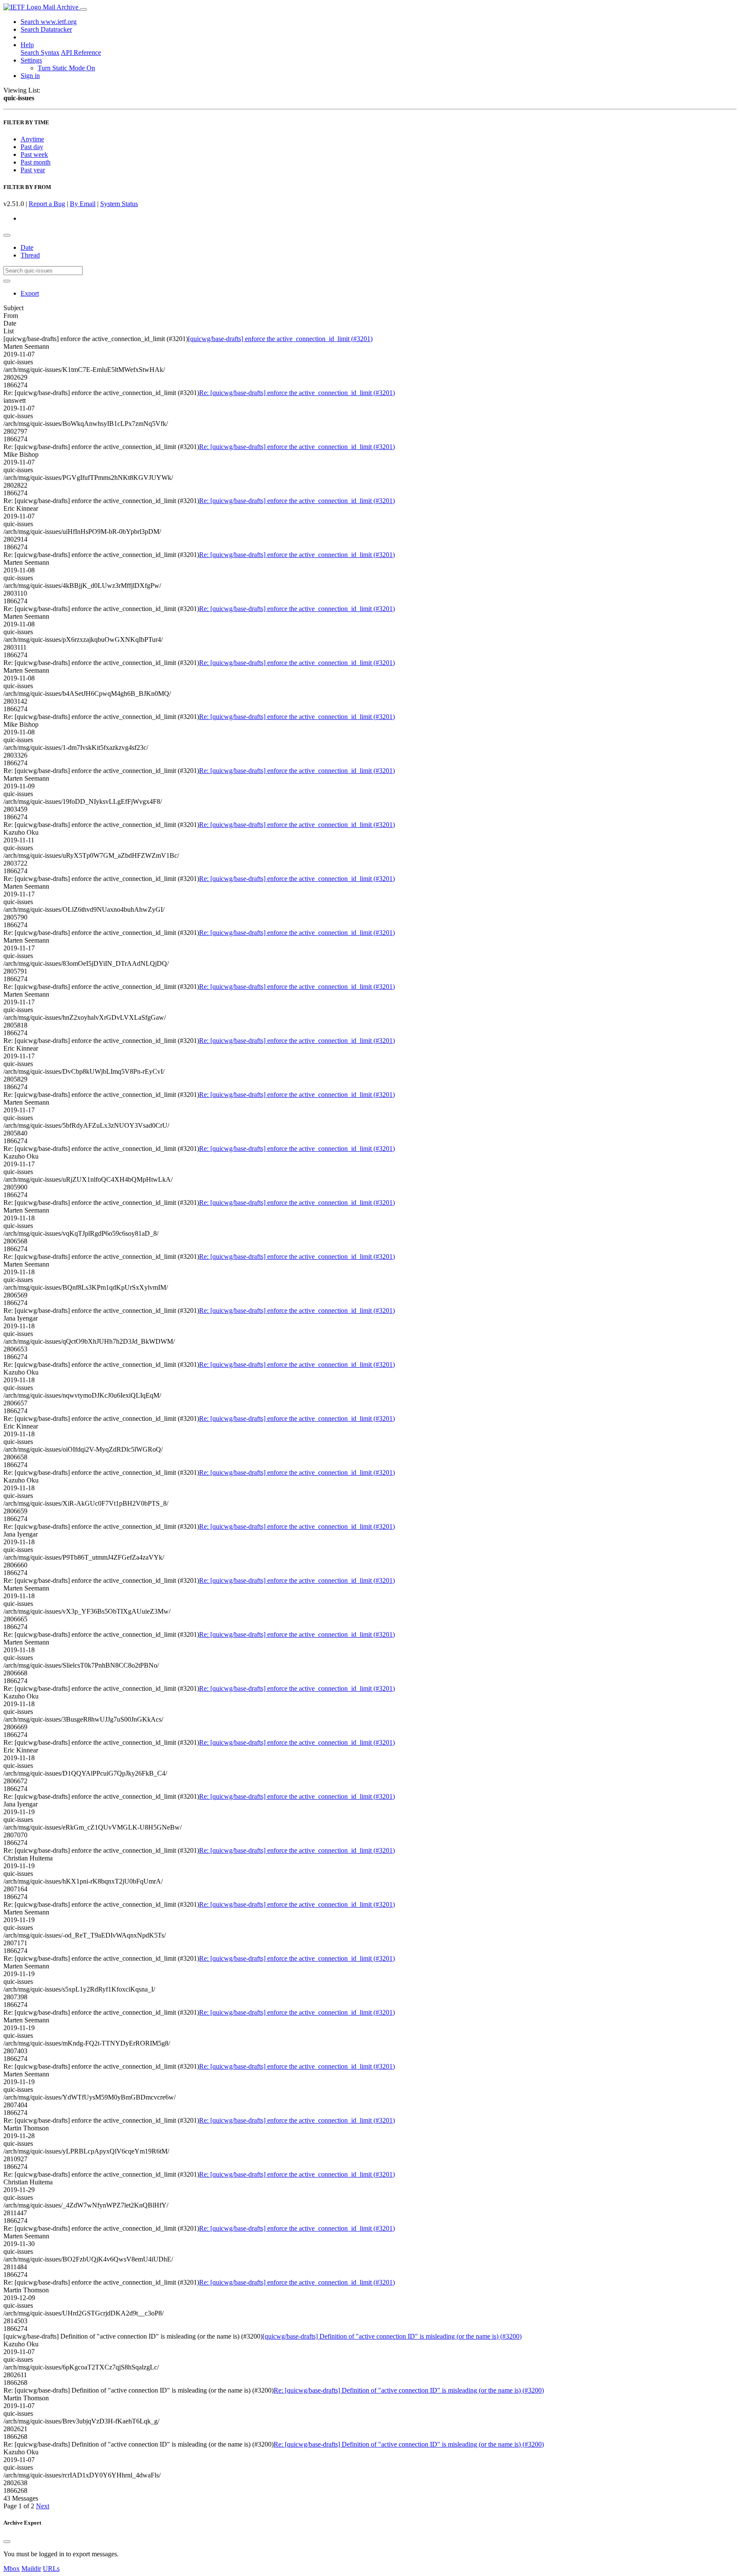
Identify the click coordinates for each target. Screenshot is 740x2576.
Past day (32, 147)
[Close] (7, 2542)
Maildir (31, 2569)
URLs (51, 2569)
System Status (119, 204)
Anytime (32, 139)
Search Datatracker (46, 29)
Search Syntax (40, 52)
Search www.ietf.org (49, 22)
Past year (33, 170)
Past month (36, 162)
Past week (34, 154)
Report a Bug (47, 204)
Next (43, 2506)
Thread (30, 255)
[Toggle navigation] (84, 9)
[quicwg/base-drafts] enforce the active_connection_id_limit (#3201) (280, 339)
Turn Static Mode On (66, 68)
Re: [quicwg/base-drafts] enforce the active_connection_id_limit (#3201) (297, 393)
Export (30, 293)
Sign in (30, 76)
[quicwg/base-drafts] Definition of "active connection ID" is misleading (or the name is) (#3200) (392, 2336)
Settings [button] (31, 60)
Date (27, 247)
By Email (83, 204)
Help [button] (27, 45)
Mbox (12, 2569)
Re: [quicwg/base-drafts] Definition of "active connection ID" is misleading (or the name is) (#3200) (409, 2390)
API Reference (81, 52)
